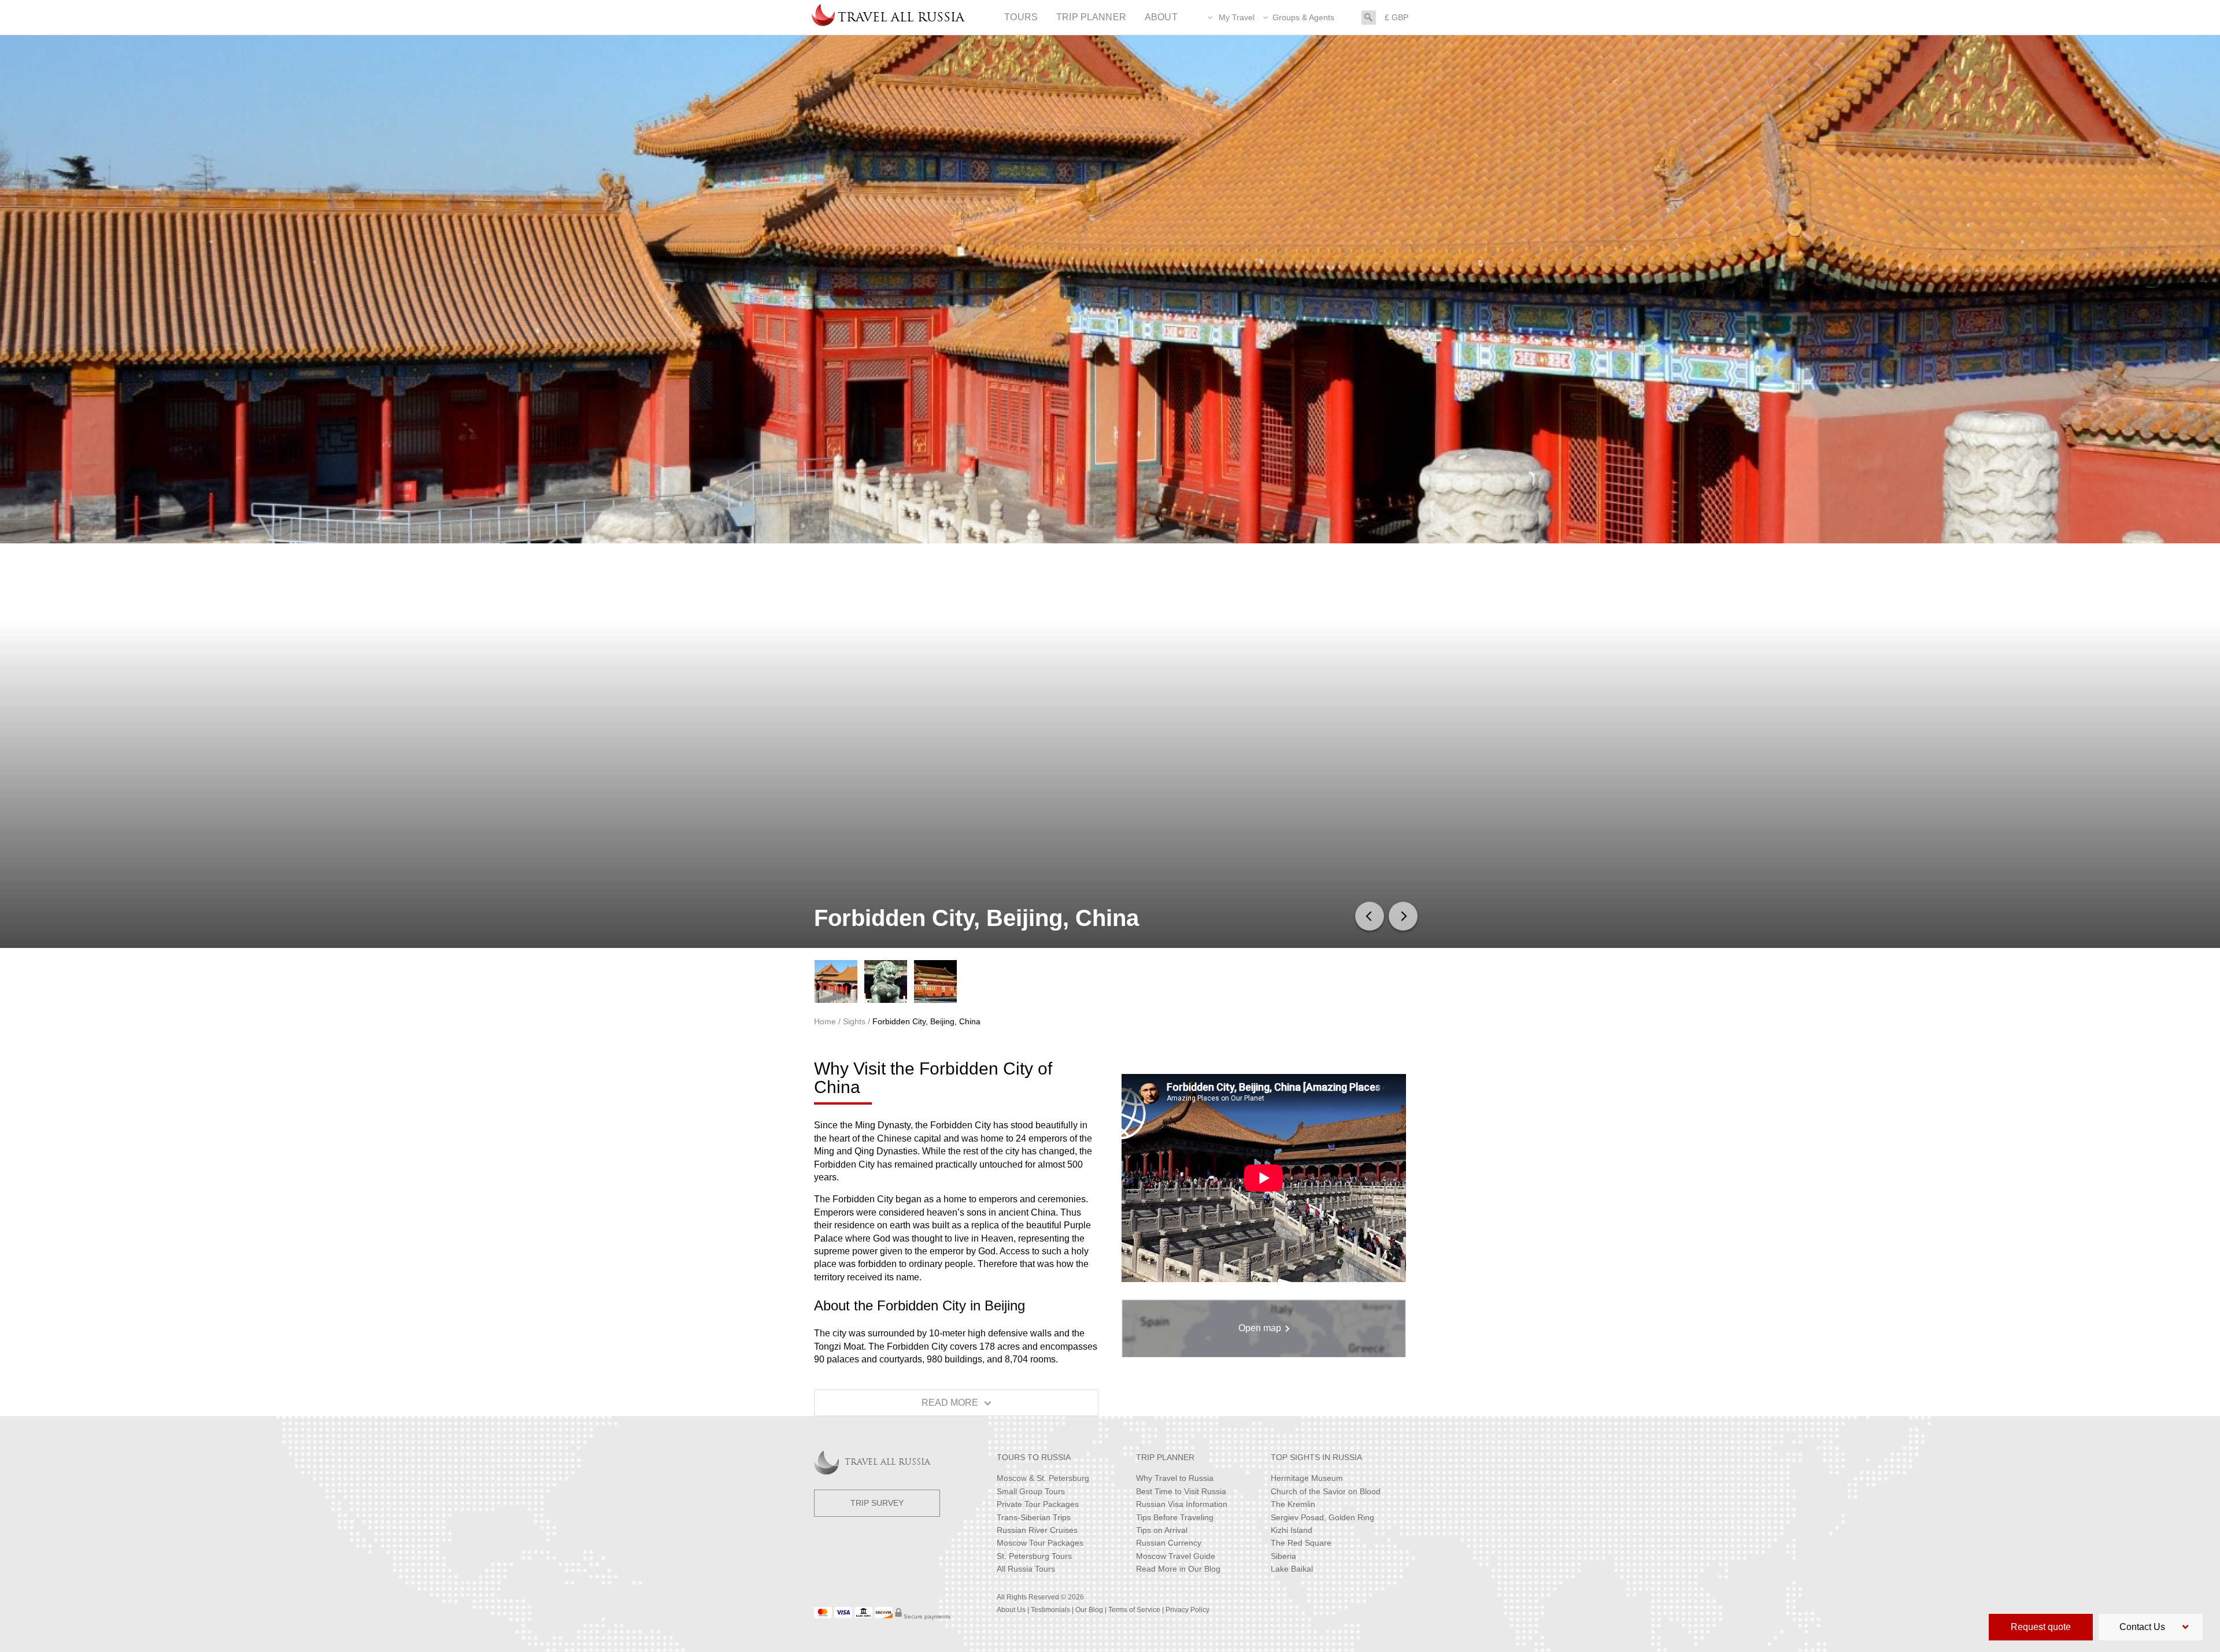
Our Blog (1089, 1610)
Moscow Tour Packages (1040, 1543)
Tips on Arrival (1162, 1530)
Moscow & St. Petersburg (1043, 1478)
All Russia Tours (1026, 1569)
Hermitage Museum (1307, 1478)
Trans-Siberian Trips (1034, 1517)
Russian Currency (1169, 1543)
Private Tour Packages (1038, 1504)
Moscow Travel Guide (1176, 1556)
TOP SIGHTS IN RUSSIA (1316, 1457)
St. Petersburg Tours (1034, 1556)
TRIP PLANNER (1165, 1457)
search (1369, 16)
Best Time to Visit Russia (1181, 1491)
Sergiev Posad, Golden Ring (1322, 1517)
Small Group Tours (1031, 1491)
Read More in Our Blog (1178, 1569)
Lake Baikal (1292, 1569)
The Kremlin (1293, 1504)
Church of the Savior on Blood (1326, 1491)
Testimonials (1050, 1610)
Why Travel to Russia (1175, 1478)
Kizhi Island (1292, 1530)
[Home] (823, 17)
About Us (1011, 1610)
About (1161, 17)
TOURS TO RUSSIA (1034, 1457)
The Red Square (1301, 1543)
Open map (1260, 1328)
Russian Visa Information (1182, 1504)
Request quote (2041, 1627)
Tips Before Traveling (1175, 1517)
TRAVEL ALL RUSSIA (887, 1463)
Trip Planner (1091, 17)
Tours (1021, 17)
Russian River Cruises (1037, 1530)
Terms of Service (1134, 1610)
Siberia (1283, 1556)
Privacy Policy (1187, 1610)
